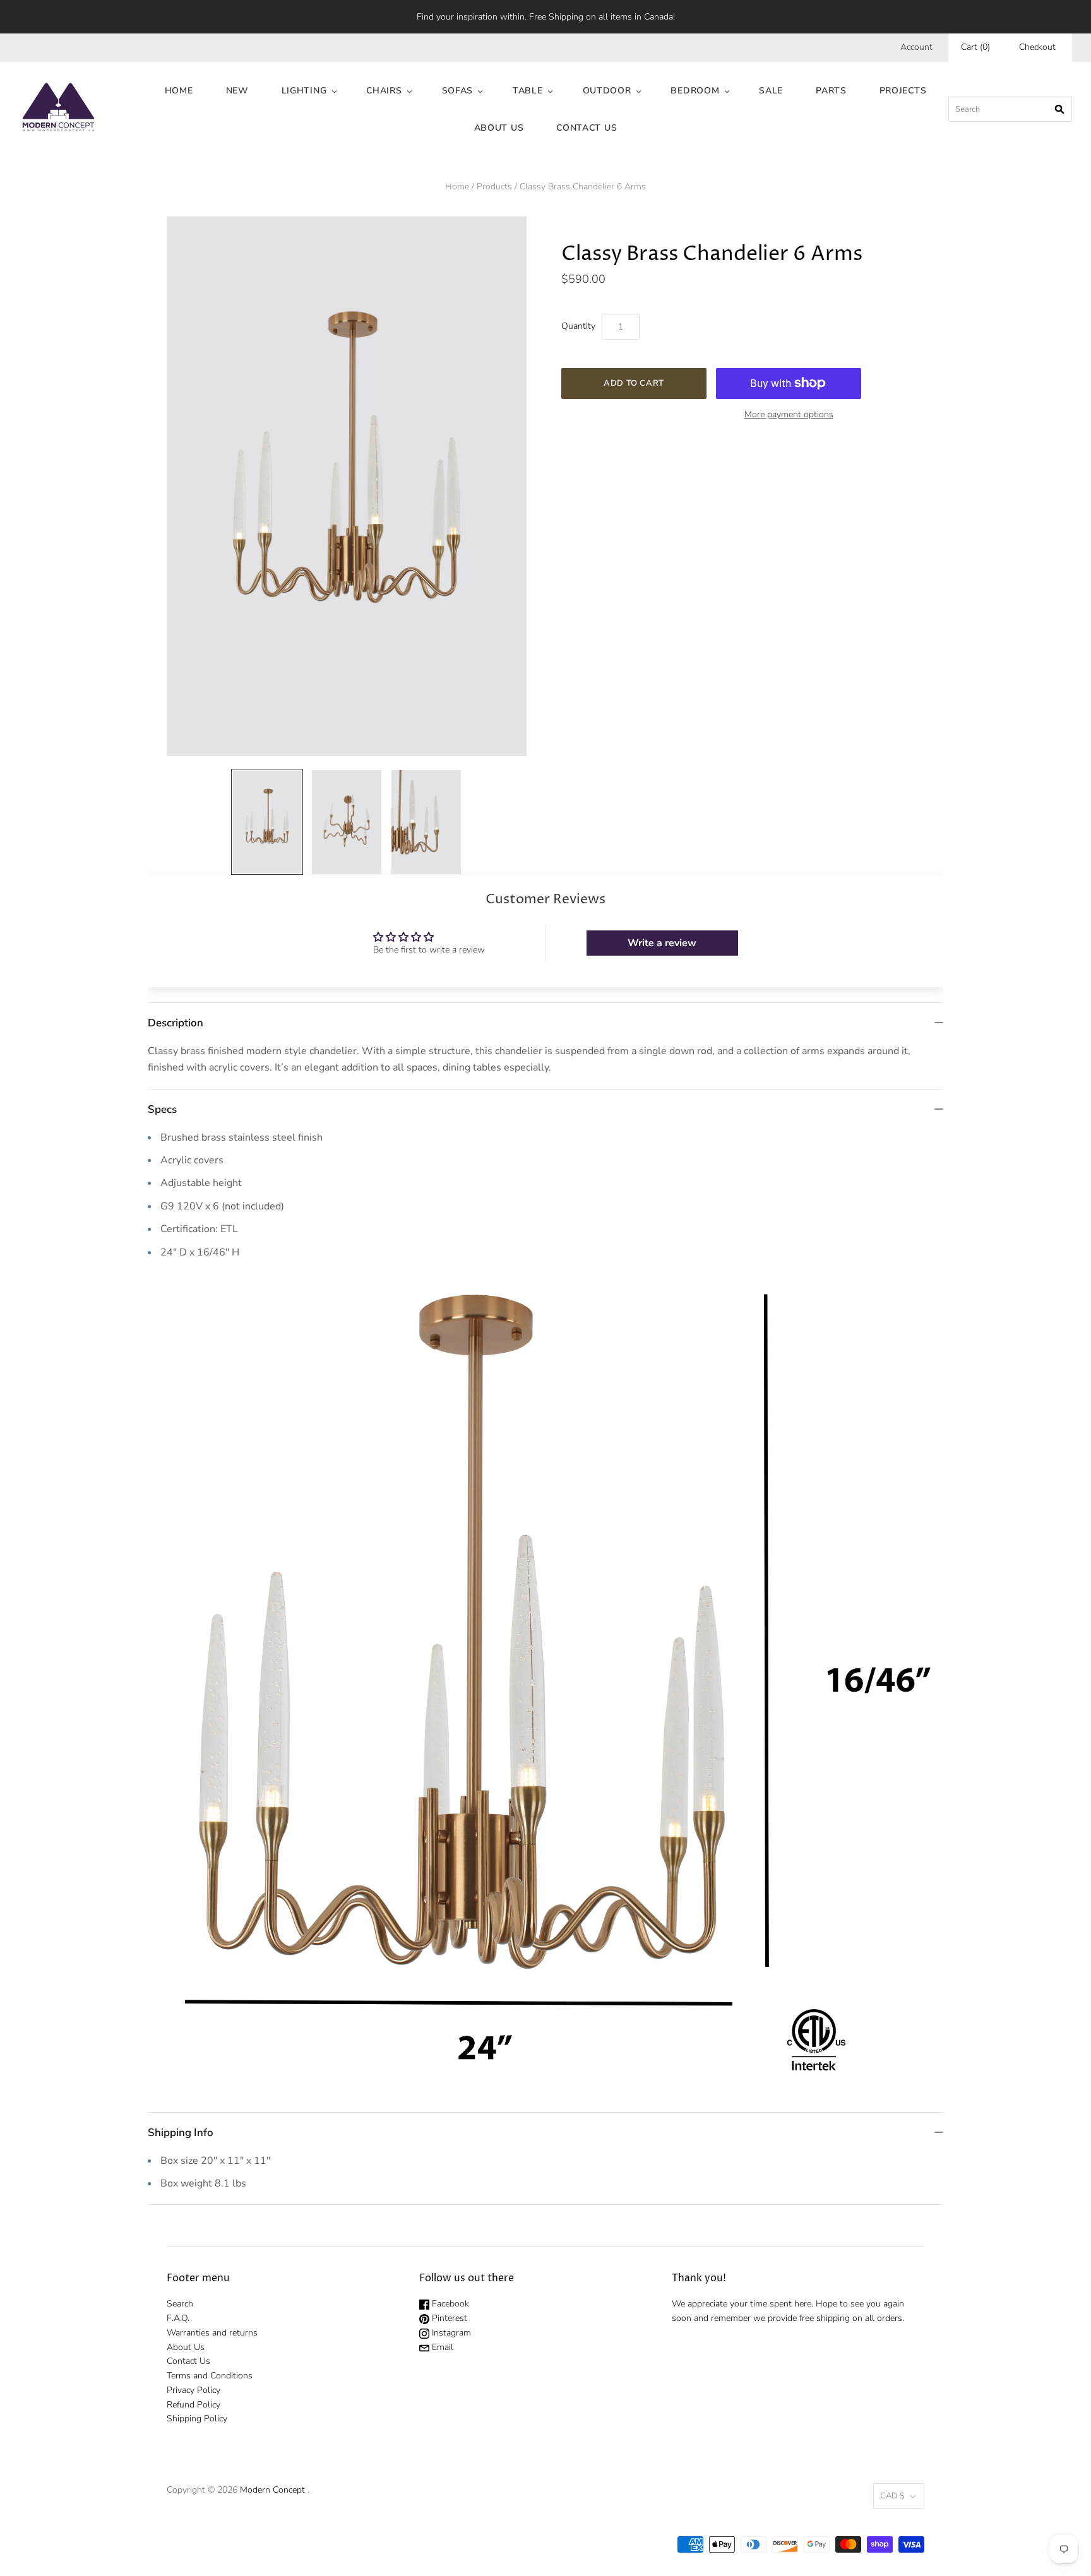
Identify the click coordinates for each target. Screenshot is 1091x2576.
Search (180, 2304)
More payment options (789, 414)
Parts (831, 91)
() (975, 47)
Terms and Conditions (210, 2376)
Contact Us (587, 128)
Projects (903, 91)
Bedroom (695, 91)
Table (528, 91)
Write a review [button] (662, 943)
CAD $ (892, 2496)
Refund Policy (194, 2405)
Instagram (450, 2333)
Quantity (578, 326)
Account (916, 47)
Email (441, 2347)
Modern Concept (272, 2490)
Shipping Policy (197, 2419)
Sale (771, 91)
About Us (499, 128)
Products (494, 187)
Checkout (1037, 47)
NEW (237, 91)
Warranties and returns (212, 2333)
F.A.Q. (178, 2318)
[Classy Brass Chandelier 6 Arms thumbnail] (267, 822)
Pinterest (448, 2318)
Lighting (304, 91)
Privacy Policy (194, 2390)
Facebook (449, 2304)
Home (179, 91)
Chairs (384, 91)
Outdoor (607, 91)
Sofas (458, 91)
